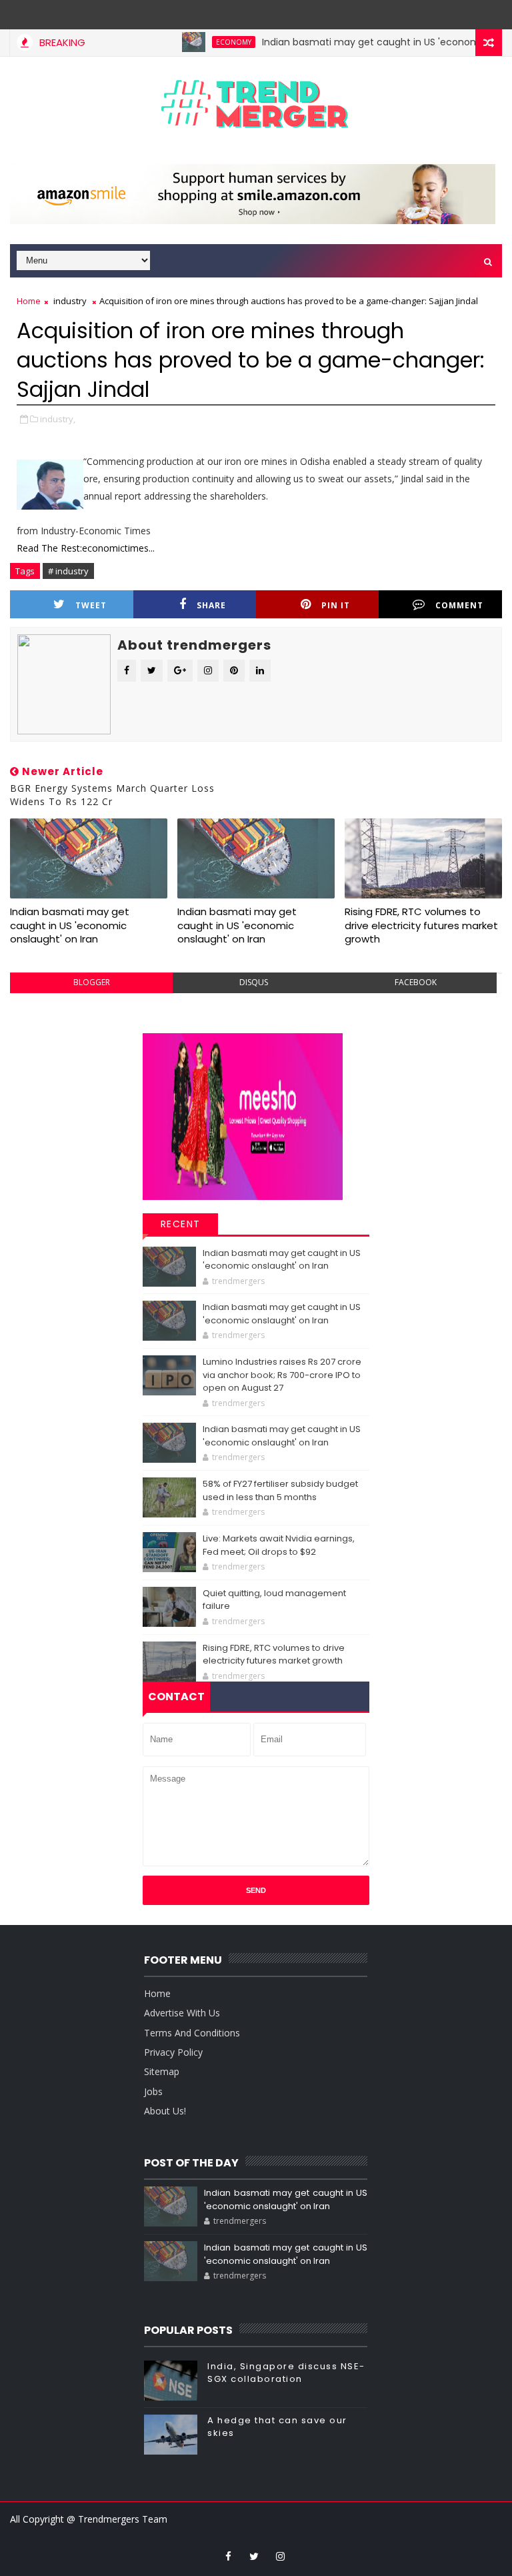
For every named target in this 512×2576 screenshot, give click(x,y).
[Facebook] (267, 13)
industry (70, 301)
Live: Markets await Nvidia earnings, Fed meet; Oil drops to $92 (279, 1545)
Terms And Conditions (192, 2033)
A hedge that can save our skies (277, 2426)
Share (211, 605)
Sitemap (162, 2071)
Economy (206, 42)
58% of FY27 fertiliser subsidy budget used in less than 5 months (280, 1490)
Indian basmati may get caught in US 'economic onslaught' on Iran (70, 925)
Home (29, 301)
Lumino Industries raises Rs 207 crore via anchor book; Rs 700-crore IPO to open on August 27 (282, 1375)
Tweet (91, 605)
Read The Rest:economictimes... (86, 548)
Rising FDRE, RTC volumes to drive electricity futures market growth (421, 925)
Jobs (153, 2091)
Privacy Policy (173, 2052)
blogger (92, 982)
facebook (416, 982)
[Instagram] (241, 13)
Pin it (336, 605)
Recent (181, 1224)
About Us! (165, 2111)
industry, (58, 419)
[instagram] (280, 2556)
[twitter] (254, 2556)
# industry (68, 571)
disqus (254, 982)
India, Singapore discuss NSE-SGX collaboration (286, 2372)
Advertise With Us (182, 2013)
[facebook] (228, 2556)
